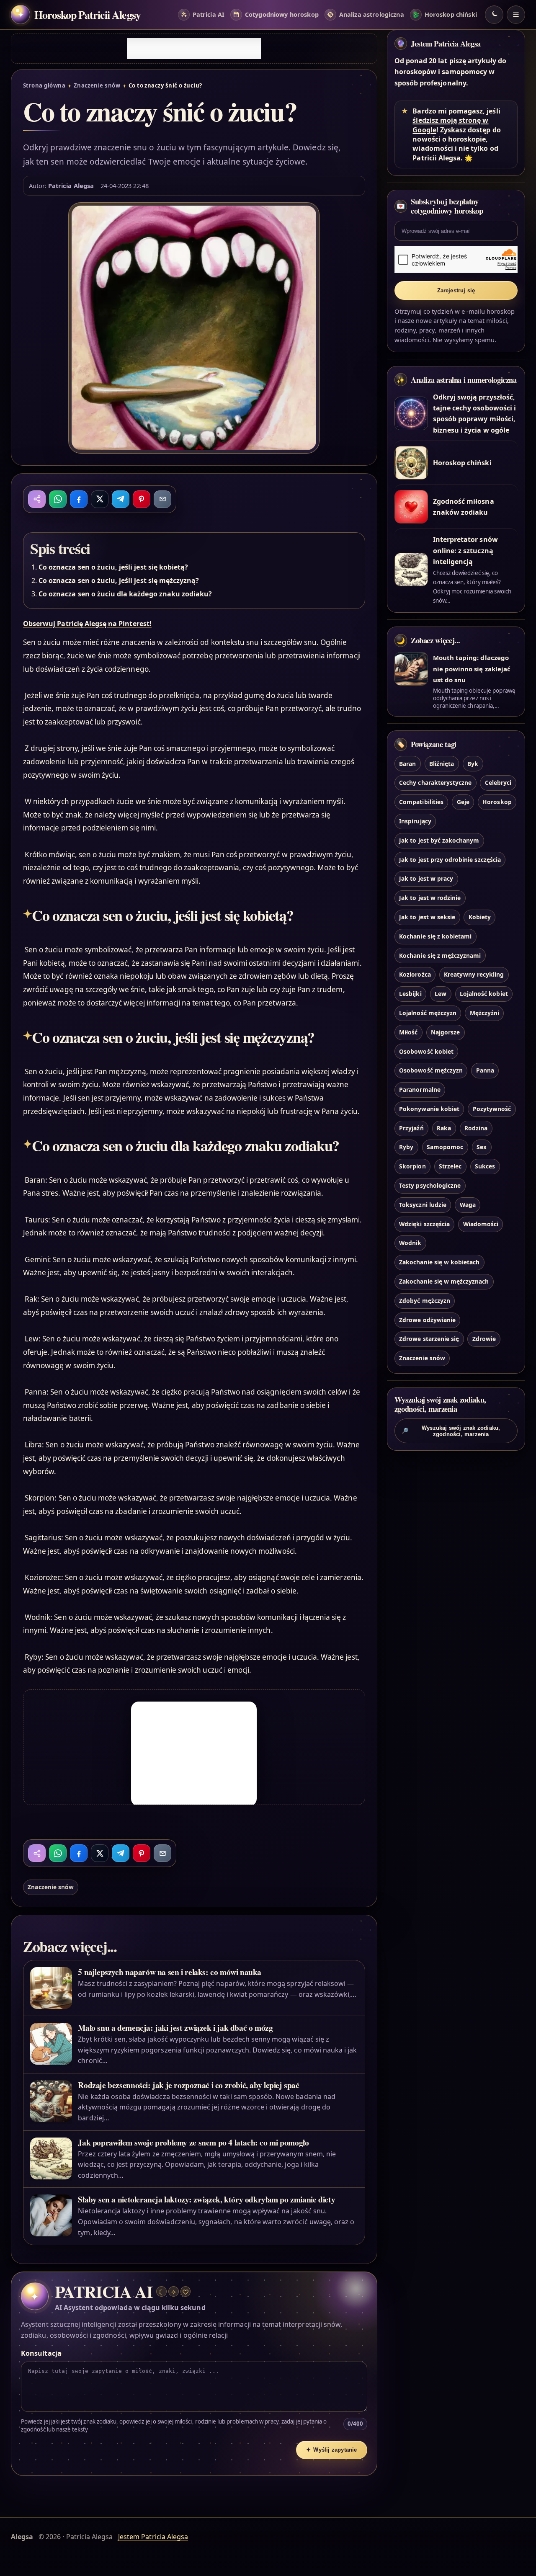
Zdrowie (484, 1339)
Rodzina (476, 1128)
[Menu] (516, 15)
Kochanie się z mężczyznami (440, 955)
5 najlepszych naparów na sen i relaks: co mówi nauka (170, 1972)
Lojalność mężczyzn (428, 1013)
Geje (463, 802)
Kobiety (480, 917)
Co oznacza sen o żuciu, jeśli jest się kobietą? (113, 567)
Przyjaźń (411, 1128)
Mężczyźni (484, 1013)
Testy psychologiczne (430, 1185)
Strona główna (44, 85)
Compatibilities (421, 802)
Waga (468, 1205)
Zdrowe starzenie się (429, 1339)
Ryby (406, 1147)
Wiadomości (481, 1224)
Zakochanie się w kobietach (439, 1262)
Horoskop (497, 802)
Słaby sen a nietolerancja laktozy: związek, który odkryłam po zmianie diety (206, 2199)
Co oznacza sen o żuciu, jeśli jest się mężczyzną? (119, 580)
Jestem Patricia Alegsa (446, 44)
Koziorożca (415, 974)
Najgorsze (445, 1032)
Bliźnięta (442, 764)
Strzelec (450, 1166)
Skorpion (412, 1166)
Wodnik (410, 1243)
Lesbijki (410, 994)
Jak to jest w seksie (427, 917)
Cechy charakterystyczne (435, 783)
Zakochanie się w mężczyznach (444, 1281)
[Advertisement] (194, 49)
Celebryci (498, 783)
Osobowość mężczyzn (431, 1070)
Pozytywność (492, 1109)
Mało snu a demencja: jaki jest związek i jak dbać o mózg (175, 2028)
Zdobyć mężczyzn (425, 1301)
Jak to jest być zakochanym (439, 840)
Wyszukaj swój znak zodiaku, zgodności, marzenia (451, 1431)
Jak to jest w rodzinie (430, 898)
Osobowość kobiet (426, 1051)
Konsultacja (41, 2353)
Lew (441, 994)
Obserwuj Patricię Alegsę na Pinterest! (87, 624)
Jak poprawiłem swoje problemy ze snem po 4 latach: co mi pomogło (193, 2142)
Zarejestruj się (456, 290)
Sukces (485, 1166)
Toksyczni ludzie (423, 1205)
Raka (444, 1128)
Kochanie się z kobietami (435, 936)
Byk (473, 764)
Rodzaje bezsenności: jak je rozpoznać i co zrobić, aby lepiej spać (188, 2085)
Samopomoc (445, 1147)
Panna (485, 1070)
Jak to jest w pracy (426, 878)
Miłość (408, 1032)
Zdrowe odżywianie (427, 1320)
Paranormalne (420, 1089)
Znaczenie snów (97, 85)
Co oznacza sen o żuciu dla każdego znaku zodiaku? (125, 594)
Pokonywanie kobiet (429, 1109)
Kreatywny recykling (474, 974)
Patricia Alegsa (71, 186)
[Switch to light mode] (494, 15)
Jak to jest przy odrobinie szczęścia (450, 860)
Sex (482, 1147)
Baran (407, 764)
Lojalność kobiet (484, 994)
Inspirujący (415, 821)
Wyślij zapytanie (332, 2450)
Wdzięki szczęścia (424, 1224)
